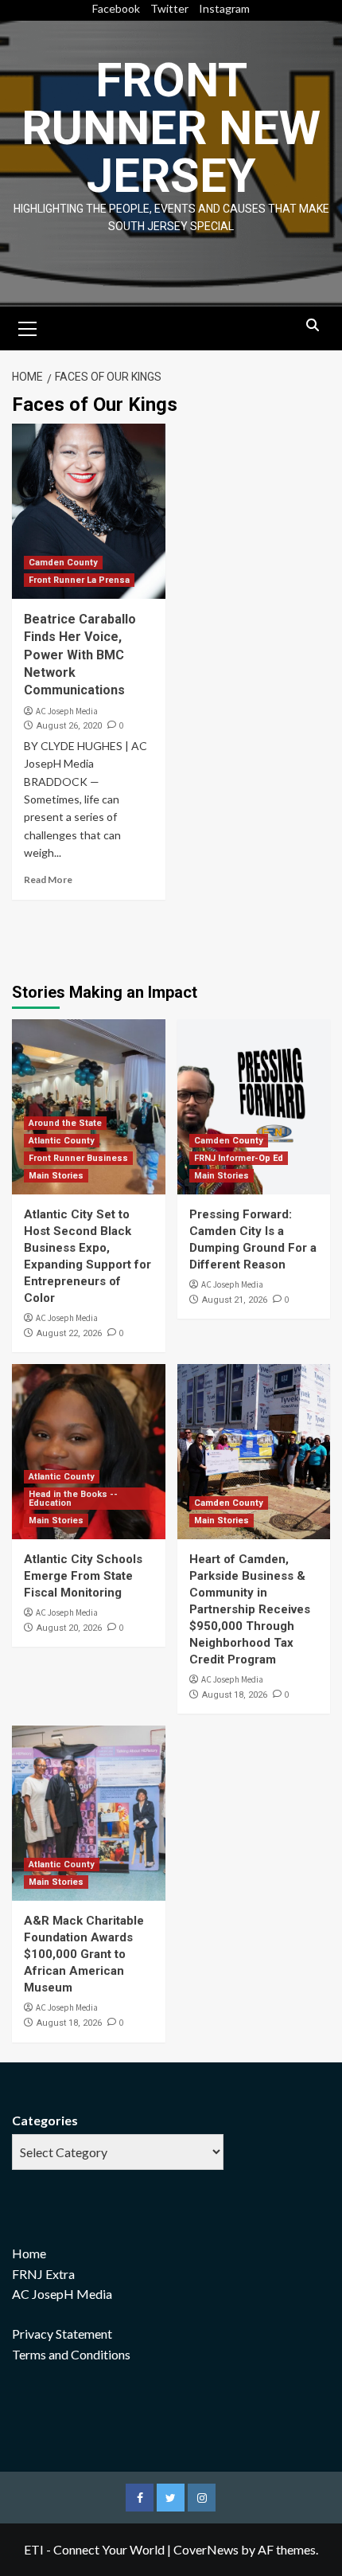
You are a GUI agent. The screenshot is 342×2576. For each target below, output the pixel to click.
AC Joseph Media (67, 711)
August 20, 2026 (69, 1628)
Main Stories (56, 1176)
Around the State (65, 1123)
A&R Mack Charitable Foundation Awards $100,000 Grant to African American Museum (84, 1954)
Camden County (63, 563)
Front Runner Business (78, 1158)
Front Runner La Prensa (79, 580)
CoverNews (206, 2549)
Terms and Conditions (71, 2354)
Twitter (169, 8)
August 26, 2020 (69, 726)
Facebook (116, 8)
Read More (48, 880)
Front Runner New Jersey (171, 128)
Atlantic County (62, 1141)
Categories (45, 2120)
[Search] (312, 326)
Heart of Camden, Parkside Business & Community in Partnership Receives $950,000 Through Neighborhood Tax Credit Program (250, 1609)
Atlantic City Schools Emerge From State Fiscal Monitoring (83, 1576)
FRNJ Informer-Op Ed (239, 1158)
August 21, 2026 (235, 1300)
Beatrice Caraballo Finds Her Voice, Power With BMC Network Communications (80, 655)
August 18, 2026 (235, 1695)
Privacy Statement (62, 2334)
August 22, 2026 (69, 1333)
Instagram (224, 8)
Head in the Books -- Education (73, 1499)
